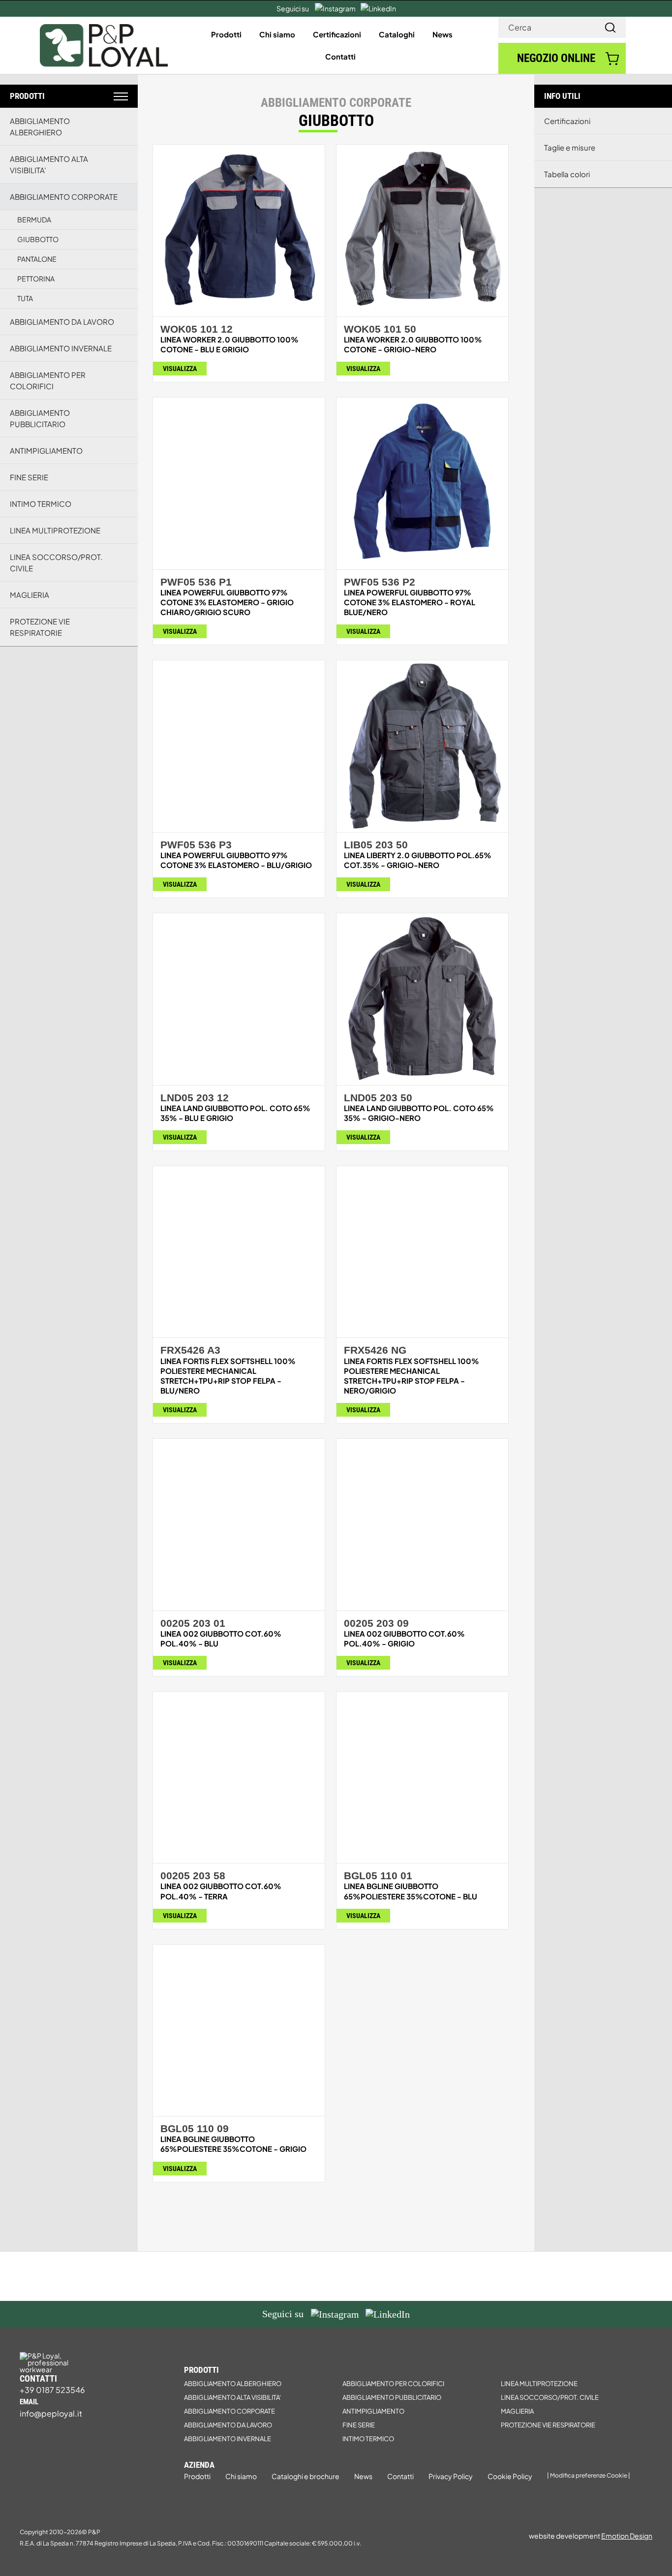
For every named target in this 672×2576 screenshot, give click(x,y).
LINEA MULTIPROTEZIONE (55, 530)
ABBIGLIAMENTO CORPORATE (64, 197)
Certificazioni (567, 121)
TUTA (25, 298)
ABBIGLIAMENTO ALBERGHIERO (40, 126)
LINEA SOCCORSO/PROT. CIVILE (56, 562)
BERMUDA (34, 219)
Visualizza (180, 369)
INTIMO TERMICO (41, 504)
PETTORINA (36, 279)
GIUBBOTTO (38, 239)
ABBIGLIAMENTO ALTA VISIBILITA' (49, 164)
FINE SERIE (29, 477)
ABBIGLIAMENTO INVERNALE (61, 348)
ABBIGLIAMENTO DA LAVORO (62, 322)
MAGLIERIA (30, 595)
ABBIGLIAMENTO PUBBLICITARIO (40, 418)
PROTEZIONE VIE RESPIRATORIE (40, 627)
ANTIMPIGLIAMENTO (46, 450)
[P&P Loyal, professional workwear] (104, 28)
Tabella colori (567, 174)
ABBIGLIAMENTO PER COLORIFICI (48, 380)
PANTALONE (37, 259)
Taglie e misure (570, 147)
